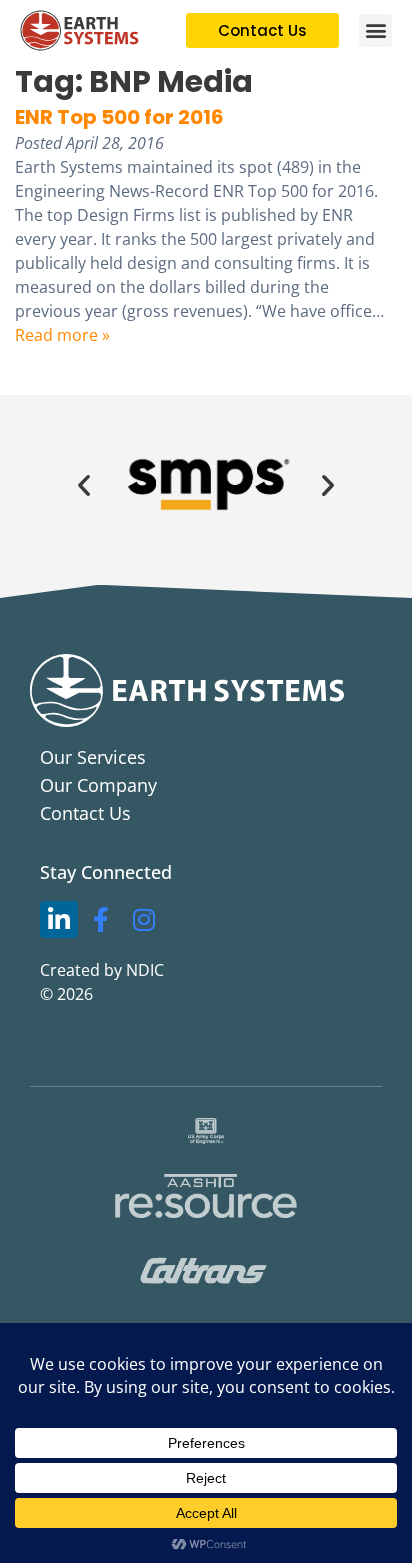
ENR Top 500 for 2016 (119, 117)
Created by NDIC (102, 970)
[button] (375, 30)
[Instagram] (144, 920)
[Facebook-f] (102, 920)
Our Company (98, 785)
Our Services (93, 757)
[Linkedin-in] (59, 920)
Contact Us (85, 813)
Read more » (62, 335)
